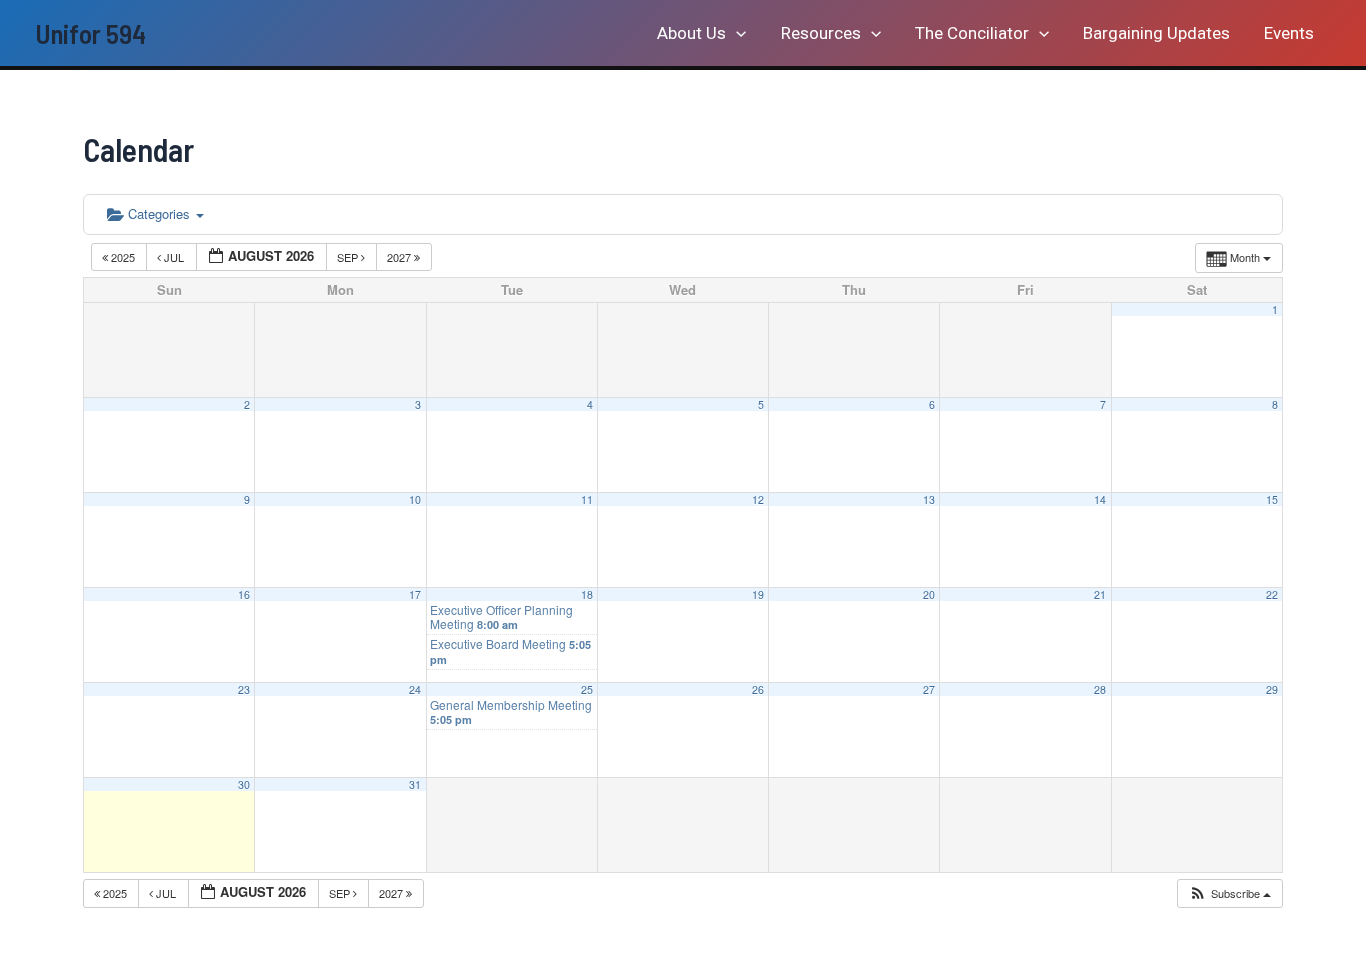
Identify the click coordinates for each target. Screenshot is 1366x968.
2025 (123, 257)
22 (1272, 594)
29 (1272, 689)
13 (929, 499)
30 (244, 784)
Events (1289, 33)
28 (1100, 689)
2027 (400, 257)
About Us (691, 33)
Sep (349, 257)
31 (415, 784)
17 (415, 594)
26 (758, 689)
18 (587, 594)
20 (929, 594)
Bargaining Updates (1156, 33)
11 (587, 499)
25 (587, 689)
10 (415, 499)
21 (1100, 594)
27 (929, 689)
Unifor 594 (90, 33)
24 (415, 689)
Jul (174, 257)
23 (244, 689)
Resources (821, 33)
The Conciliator (972, 33)
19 (758, 594)
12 (758, 499)
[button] (736, 33)
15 (1272, 499)
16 (244, 594)
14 (1100, 499)
